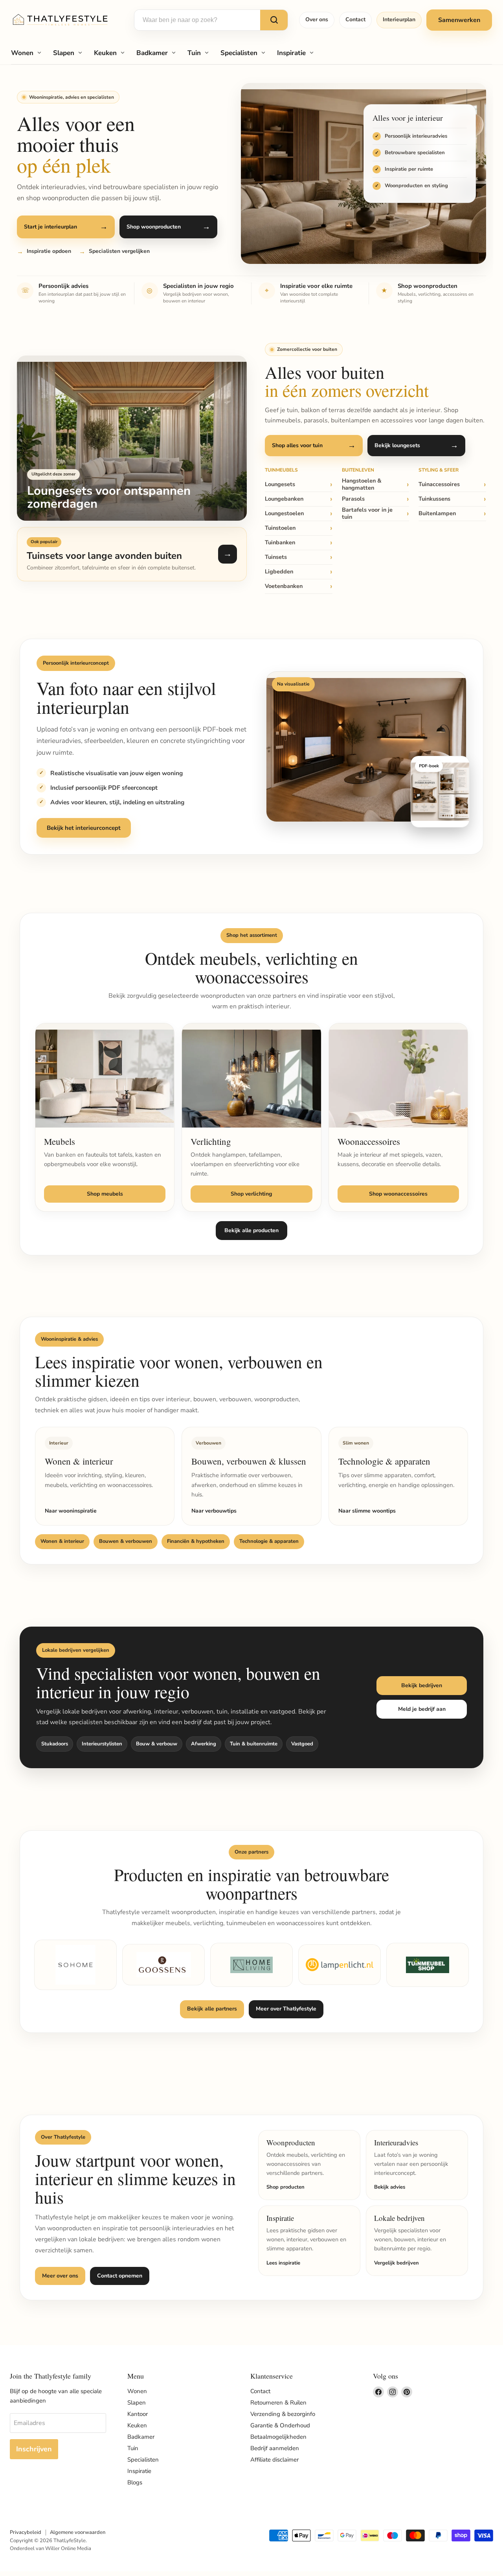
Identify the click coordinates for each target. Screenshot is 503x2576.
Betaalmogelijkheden (278, 2437)
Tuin (194, 53)
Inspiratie (291, 53)
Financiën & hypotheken (196, 1541)
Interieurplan (399, 19)
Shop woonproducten (154, 227)
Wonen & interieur (62, 1541)
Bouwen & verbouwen (126, 1541)
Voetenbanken (284, 586)
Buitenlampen (437, 513)
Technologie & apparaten (269, 1541)
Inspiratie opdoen (49, 251)
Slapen (64, 53)
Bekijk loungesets (397, 445)
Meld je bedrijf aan (422, 1709)
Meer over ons (60, 2276)
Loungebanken (284, 499)
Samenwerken (459, 20)
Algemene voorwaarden (78, 2532)
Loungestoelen (284, 513)
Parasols (353, 499)
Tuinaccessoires (439, 484)
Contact (355, 19)
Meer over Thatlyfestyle (286, 2009)
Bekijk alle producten (251, 1230)
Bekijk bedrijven (422, 1685)
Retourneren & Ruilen (278, 2403)
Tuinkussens (434, 499)
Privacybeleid (26, 2532)
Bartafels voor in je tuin (367, 514)
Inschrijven (34, 2449)
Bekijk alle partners (212, 2009)
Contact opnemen (120, 2276)
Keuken (105, 53)
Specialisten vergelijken (119, 251)
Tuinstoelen (280, 528)
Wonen (22, 53)
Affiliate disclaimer (274, 2460)
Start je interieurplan (50, 227)
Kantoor (138, 2414)
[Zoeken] (274, 20)
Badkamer (152, 53)
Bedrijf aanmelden (275, 2448)
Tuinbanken (280, 542)
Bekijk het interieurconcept (84, 828)
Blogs (135, 2482)
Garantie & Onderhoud (280, 2425)
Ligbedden (279, 571)
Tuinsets (276, 557)
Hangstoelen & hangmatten (362, 485)
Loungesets (280, 484)
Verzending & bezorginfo (283, 2414)
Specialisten (239, 53)
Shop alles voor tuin (297, 445)
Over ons (317, 19)
